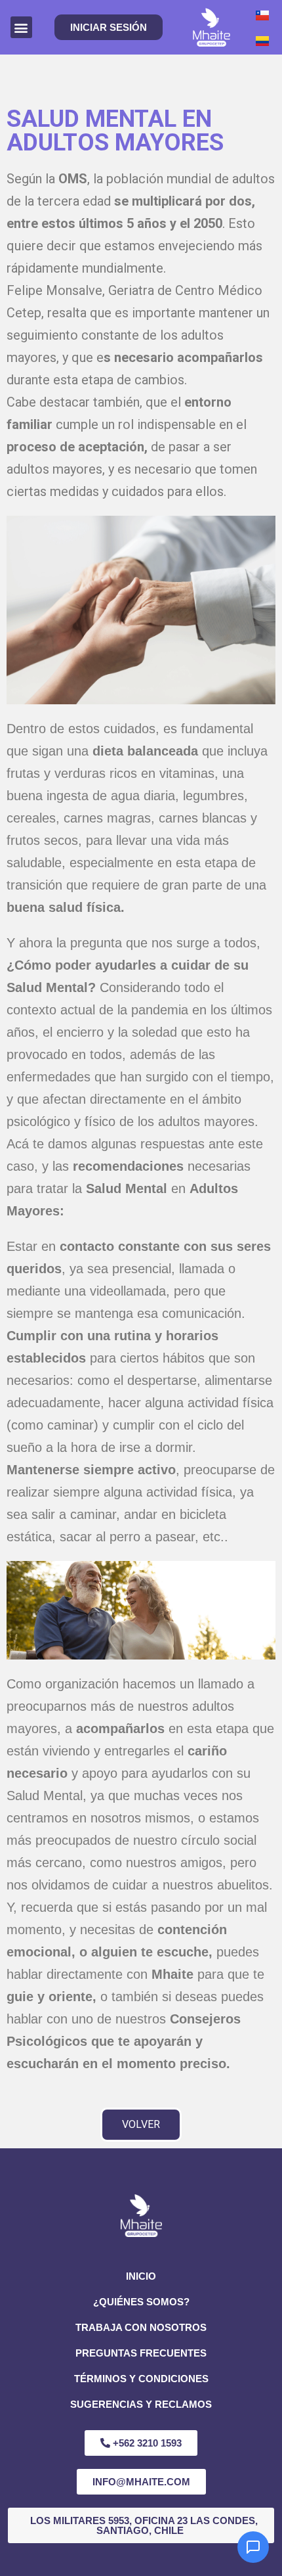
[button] (21, 27)
